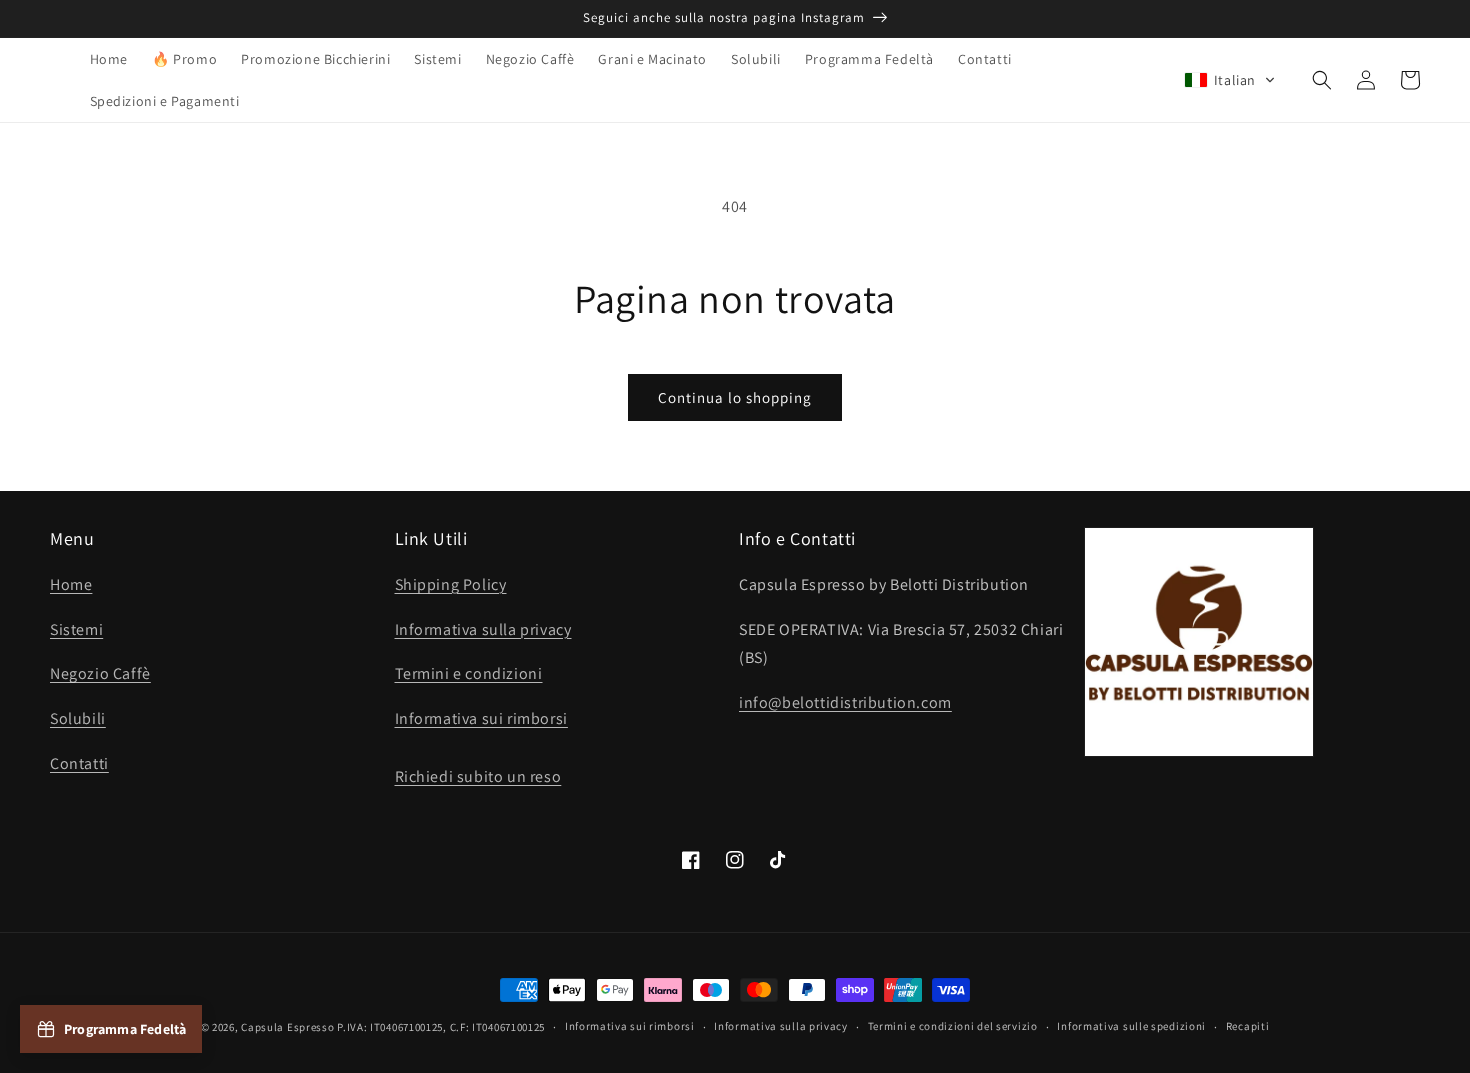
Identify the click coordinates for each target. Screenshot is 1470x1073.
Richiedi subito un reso (478, 776)
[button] (1230, 80)
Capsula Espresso (287, 1027)
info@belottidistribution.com (845, 702)
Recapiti (1248, 1026)
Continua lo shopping (735, 397)
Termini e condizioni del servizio (953, 1026)
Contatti (79, 763)
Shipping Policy (451, 584)
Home (71, 584)
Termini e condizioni (469, 673)
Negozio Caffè (100, 673)
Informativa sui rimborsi (481, 718)
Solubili (78, 718)
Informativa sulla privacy (483, 629)
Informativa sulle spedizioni (1131, 1026)
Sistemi (76, 629)
